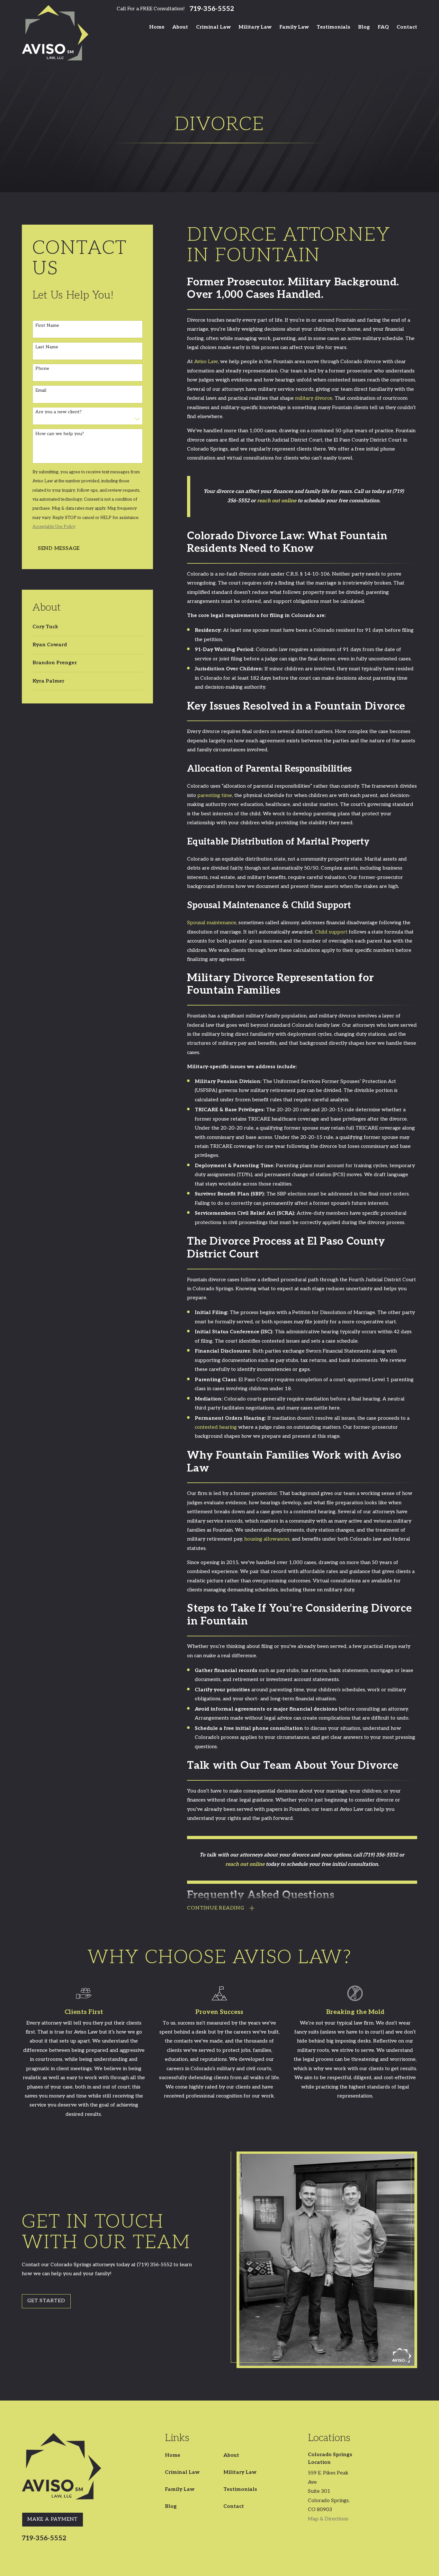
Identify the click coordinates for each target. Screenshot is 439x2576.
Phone (42, 369)
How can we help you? (60, 434)
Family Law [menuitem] (294, 27)
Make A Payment (53, 2519)
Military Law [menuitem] (255, 27)
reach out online (277, 501)
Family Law (180, 2489)
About (231, 2455)
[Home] (55, 33)
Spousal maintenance (212, 923)
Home (173, 2455)
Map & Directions (328, 2519)
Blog (171, 2506)
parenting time (215, 796)
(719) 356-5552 (381, 1855)
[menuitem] (88, 627)
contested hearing (216, 1427)
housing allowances (267, 1539)
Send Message (59, 548)
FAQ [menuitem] (383, 27)
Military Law (240, 2472)
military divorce (314, 398)
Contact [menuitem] (407, 27)
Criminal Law (182, 2472)
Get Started (46, 2301)
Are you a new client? (58, 412)
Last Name (47, 347)
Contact (234, 2506)
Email (41, 390)
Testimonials (240, 2489)
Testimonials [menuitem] (333, 27)
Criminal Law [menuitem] (213, 27)
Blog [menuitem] (364, 27)
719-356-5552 (212, 9)
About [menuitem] (180, 27)
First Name (47, 326)
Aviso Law (206, 362)
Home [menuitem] (157, 27)
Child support (331, 932)
